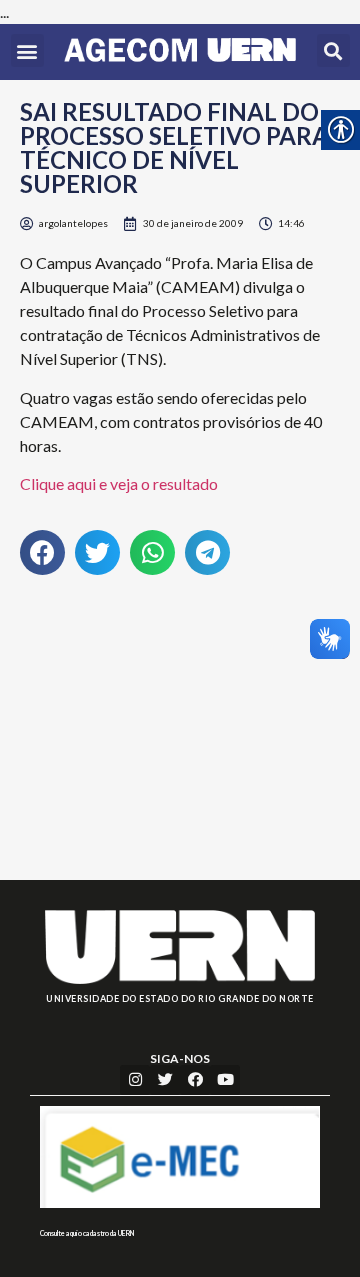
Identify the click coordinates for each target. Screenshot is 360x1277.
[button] (27, 50)
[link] (180, 52)
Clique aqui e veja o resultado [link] (119, 483)
